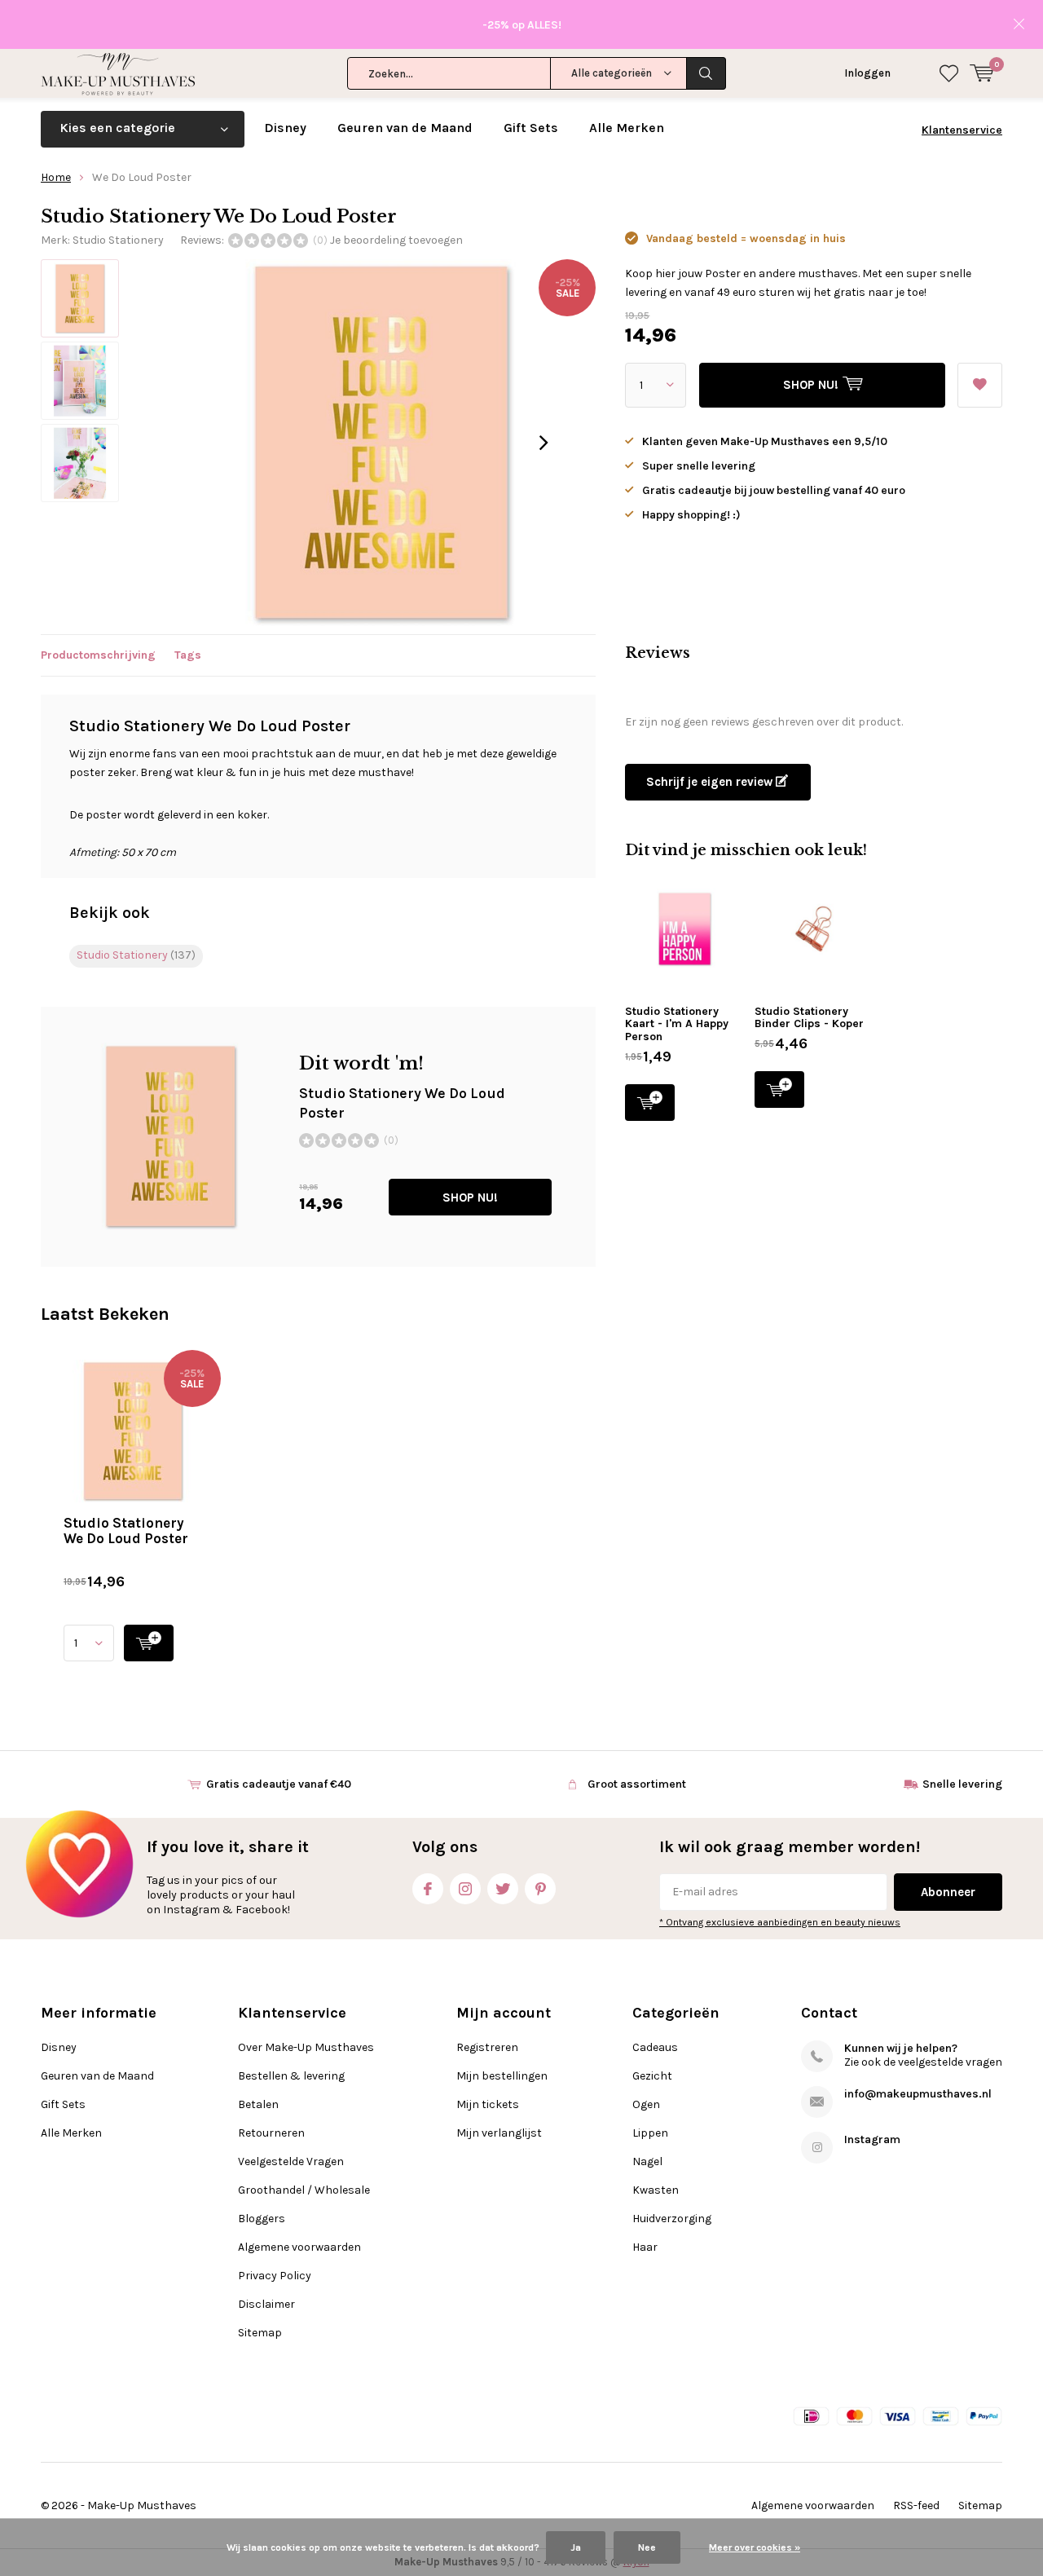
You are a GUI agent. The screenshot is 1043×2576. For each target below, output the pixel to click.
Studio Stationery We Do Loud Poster (126, 1531)
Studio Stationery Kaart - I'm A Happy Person (677, 1024)
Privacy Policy (275, 2276)
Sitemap (260, 2333)
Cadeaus (655, 2047)
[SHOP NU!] (149, 1643)
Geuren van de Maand (405, 128)
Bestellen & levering (291, 2076)
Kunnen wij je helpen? (901, 2048)
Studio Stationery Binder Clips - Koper (809, 1018)
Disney (285, 128)
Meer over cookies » (755, 2547)
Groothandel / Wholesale (304, 2190)
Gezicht (652, 2076)
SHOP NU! (470, 1198)
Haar (645, 2247)
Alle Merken (627, 128)
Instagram (465, 1889)
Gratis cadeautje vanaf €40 (279, 1784)
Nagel (647, 2161)
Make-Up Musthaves (142, 2505)
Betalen (258, 2104)
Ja (576, 2547)
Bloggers (262, 2219)
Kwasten (656, 2190)
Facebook (428, 1889)
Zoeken (706, 73)
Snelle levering (962, 1784)
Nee (647, 2547)
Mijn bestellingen (502, 2076)
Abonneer (948, 1892)
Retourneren (271, 2133)
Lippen (650, 2133)
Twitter (503, 1889)
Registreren (487, 2047)
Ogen (646, 2104)
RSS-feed (916, 2505)
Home (56, 177)
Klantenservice (962, 130)
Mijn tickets (488, 2104)
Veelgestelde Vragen (291, 2161)
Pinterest (540, 1889)
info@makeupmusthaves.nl (918, 2094)
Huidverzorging (672, 2219)
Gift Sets (531, 128)
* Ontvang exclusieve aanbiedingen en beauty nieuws (780, 1922)
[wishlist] (949, 73)
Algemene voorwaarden (299, 2247)
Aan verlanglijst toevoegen (980, 385)
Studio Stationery (118, 240)
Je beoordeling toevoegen (396, 240)
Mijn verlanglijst (499, 2133)
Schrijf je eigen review (711, 782)
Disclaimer (266, 2304)
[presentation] (544, 443)
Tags (188, 655)
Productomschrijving (98, 655)
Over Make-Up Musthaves (306, 2047)
